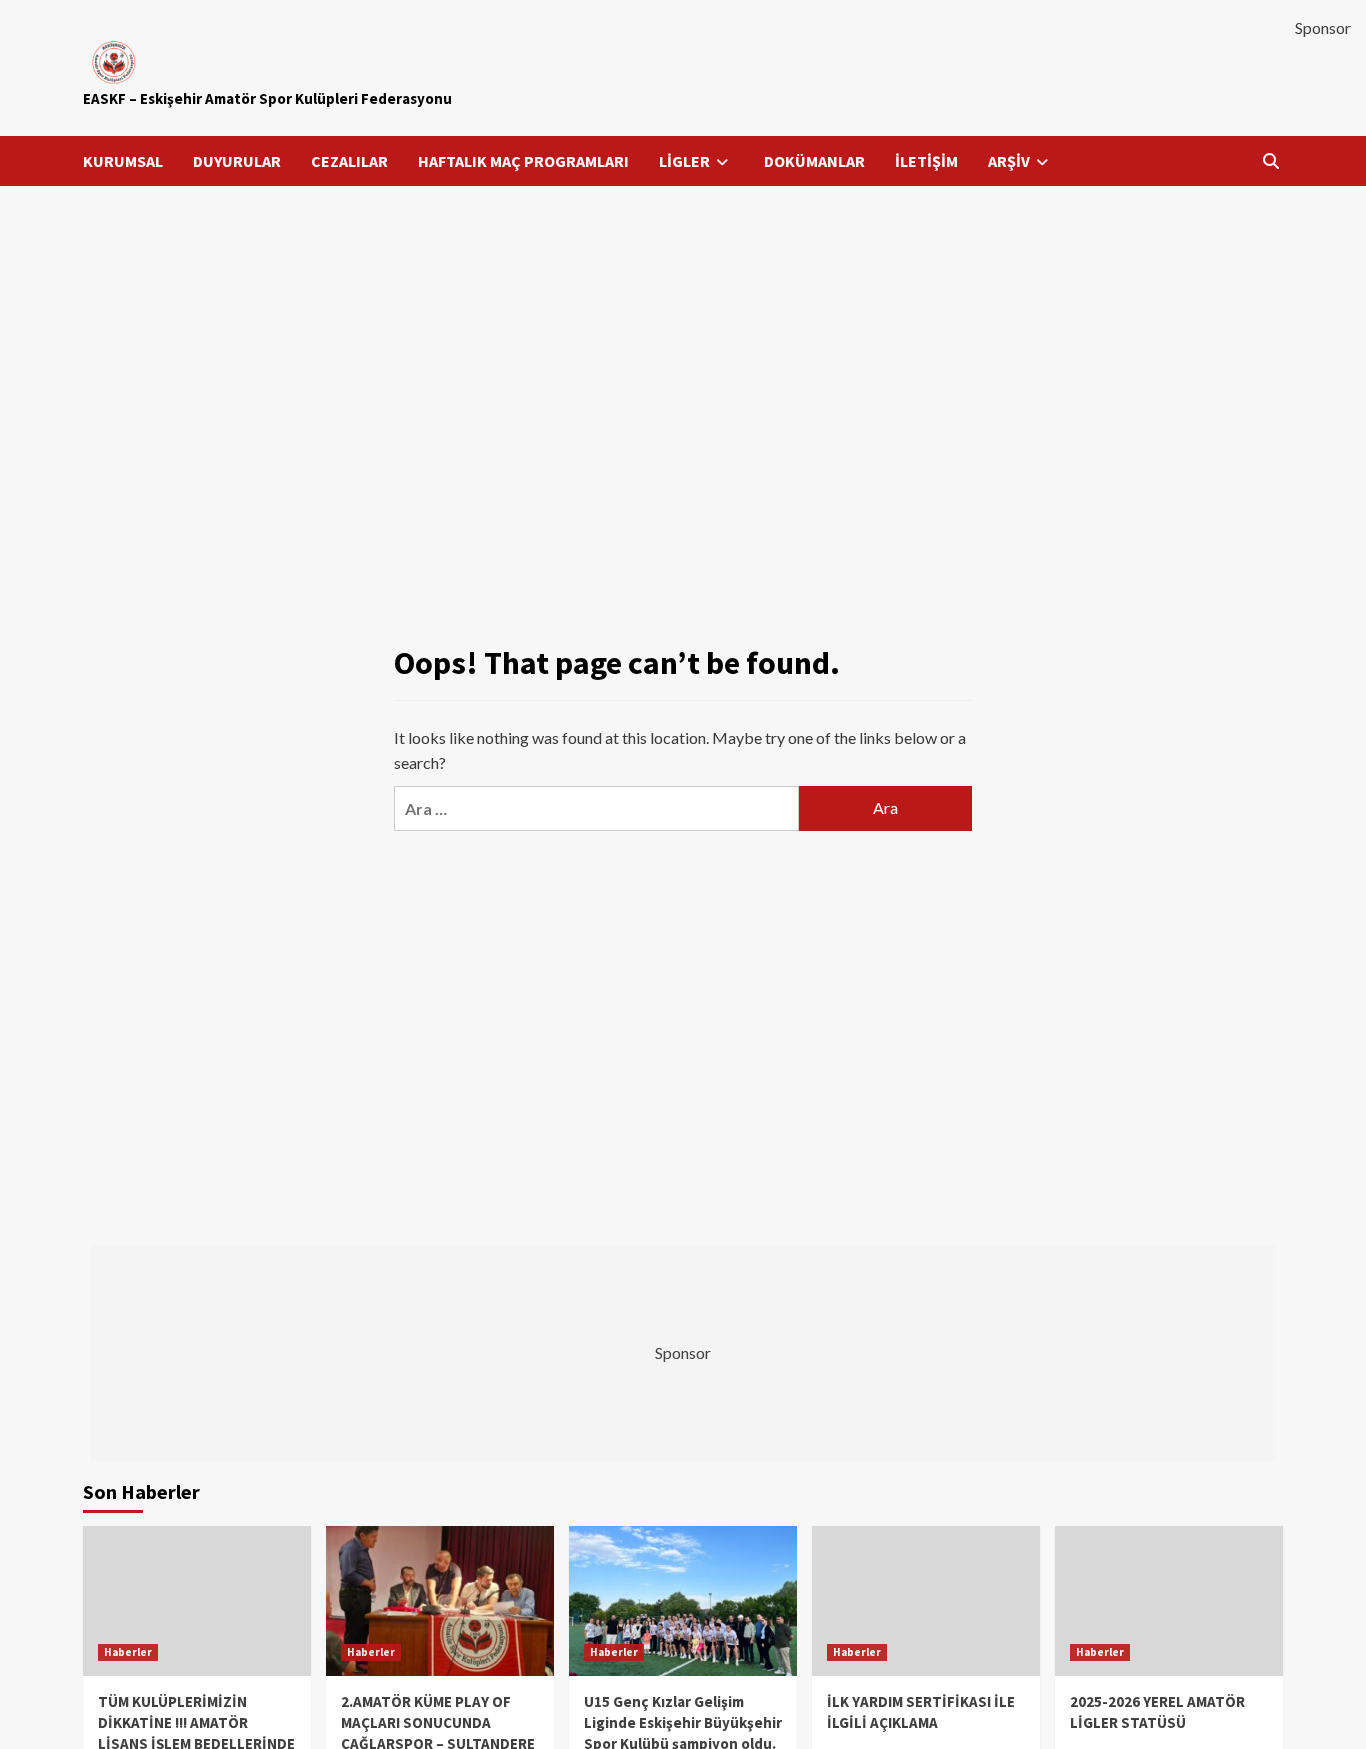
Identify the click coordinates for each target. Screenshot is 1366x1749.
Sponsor (1323, 27)
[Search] (1270, 161)
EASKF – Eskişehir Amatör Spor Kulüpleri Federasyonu (267, 98)
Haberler (128, 1652)
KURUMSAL (123, 161)
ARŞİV (1009, 161)
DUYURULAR (237, 161)
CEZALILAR (349, 161)
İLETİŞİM (926, 161)
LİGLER (684, 161)
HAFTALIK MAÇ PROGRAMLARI (523, 161)
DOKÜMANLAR (814, 161)
